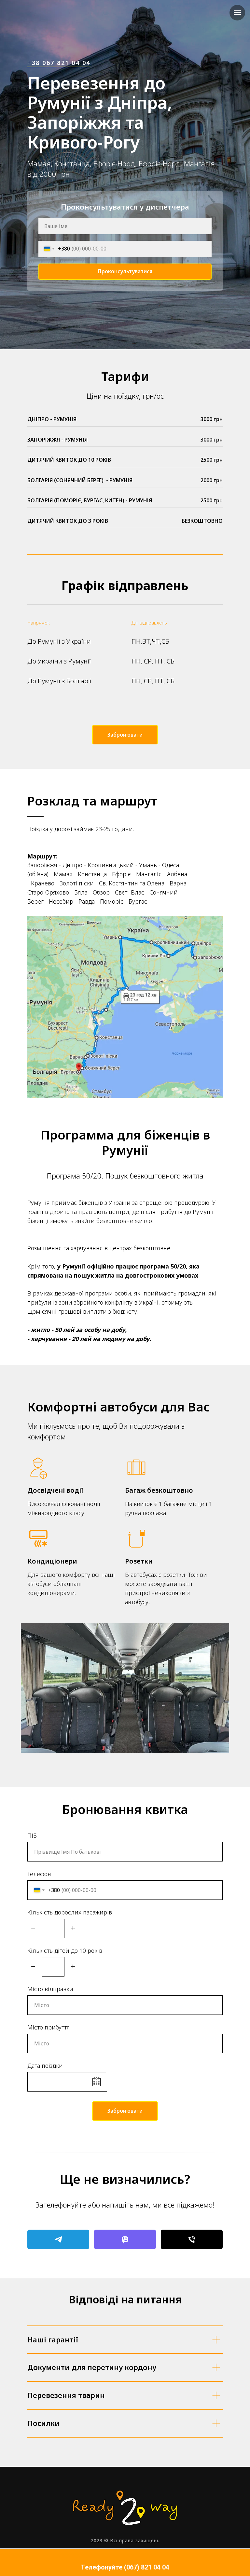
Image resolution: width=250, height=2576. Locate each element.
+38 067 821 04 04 (59, 1240)
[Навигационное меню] (237, 13)
